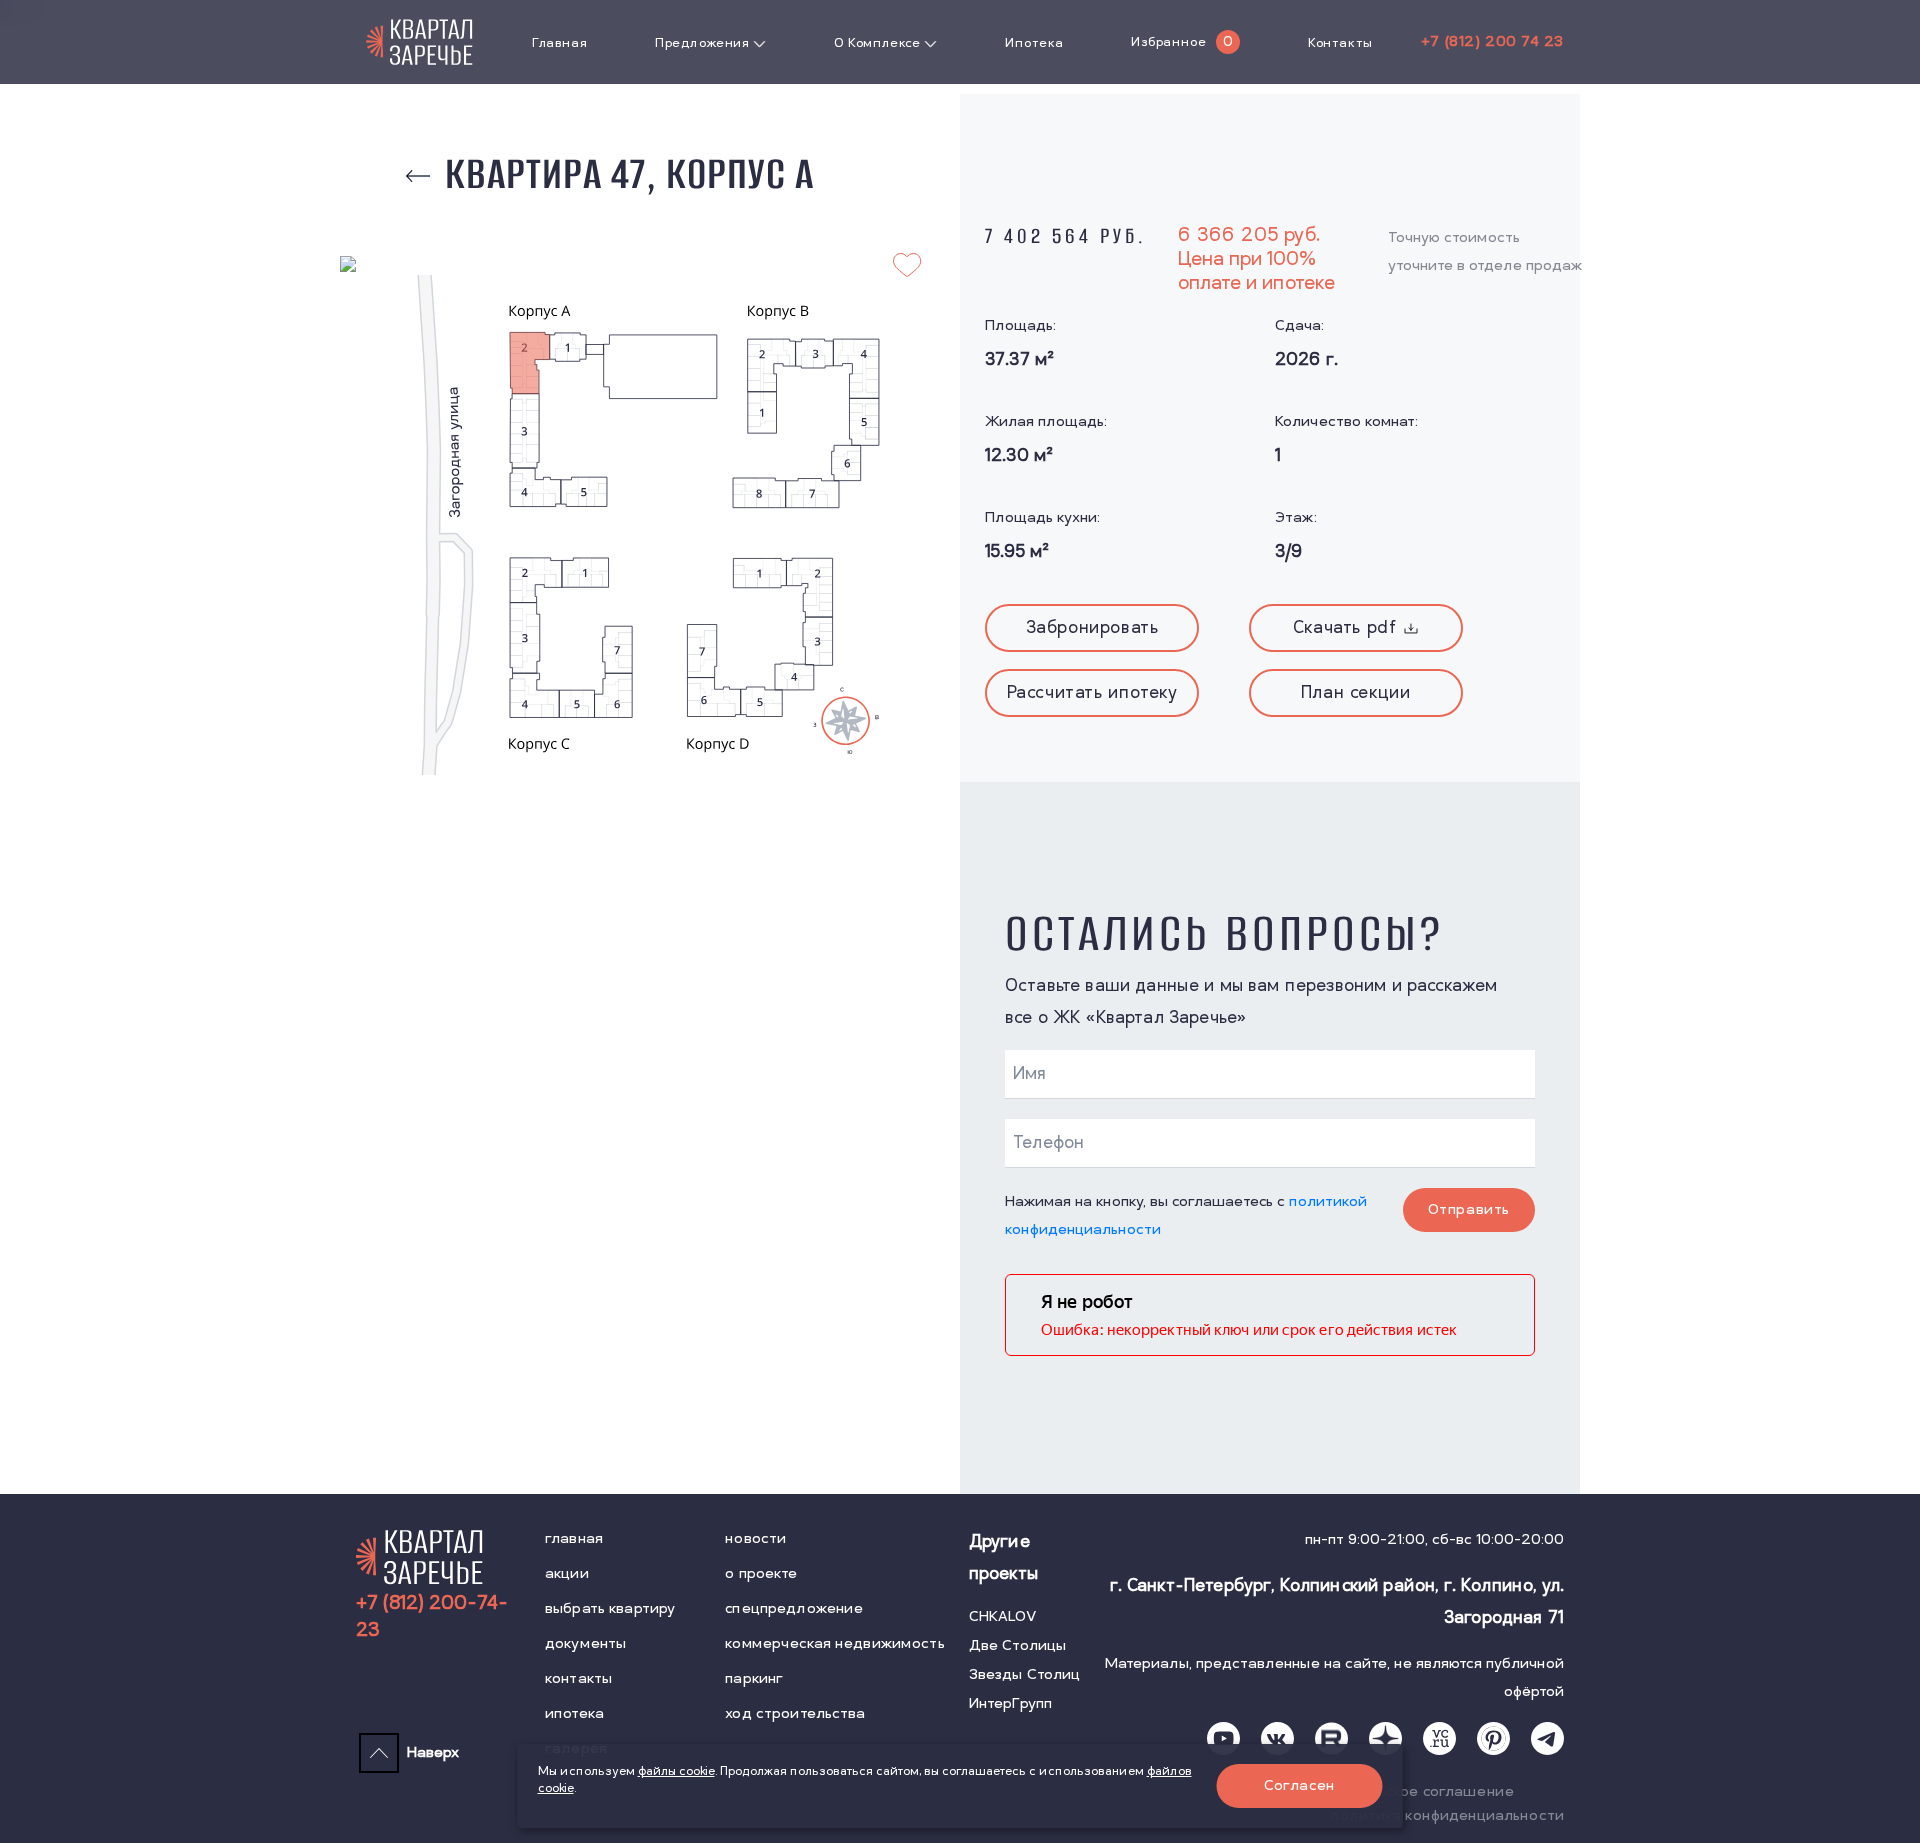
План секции (1356, 693)
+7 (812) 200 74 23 (1492, 41)
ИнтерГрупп (1010, 1703)
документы (585, 1643)
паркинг (754, 1678)
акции (567, 1573)
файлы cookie (676, 1771)
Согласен (1299, 1785)
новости (755, 1538)
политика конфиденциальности (1447, 1815)
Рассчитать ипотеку (1092, 693)
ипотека (574, 1713)
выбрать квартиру (610, 1608)
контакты (578, 1678)
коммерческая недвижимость (835, 1643)
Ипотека (1034, 43)
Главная (559, 43)
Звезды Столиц (1025, 1674)
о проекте (761, 1573)
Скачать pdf (1345, 628)
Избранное (1168, 42)
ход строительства (795, 1713)
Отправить (1469, 1209)
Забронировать (1092, 628)
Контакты (1340, 43)
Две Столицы (1018, 1645)
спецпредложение (794, 1608)
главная (574, 1538)
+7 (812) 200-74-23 (432, 1617)
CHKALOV (1003, 1616)
